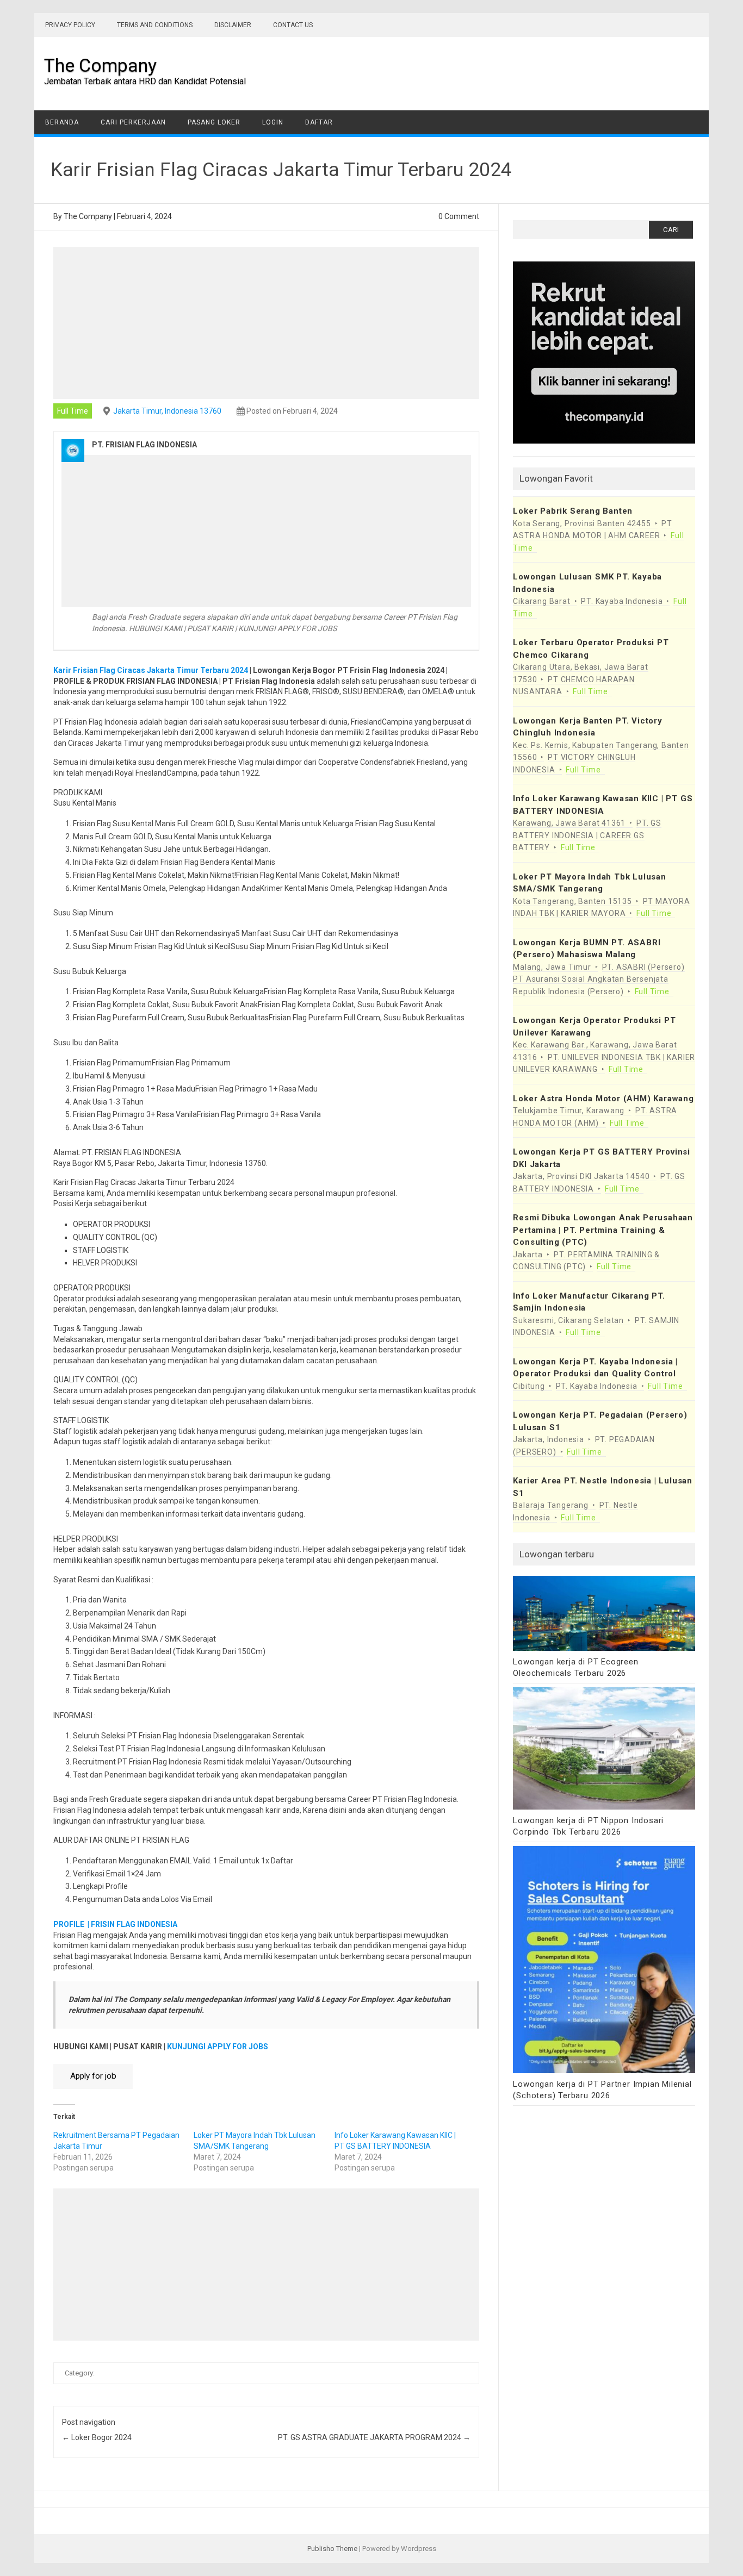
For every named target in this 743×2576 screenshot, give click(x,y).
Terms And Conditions (155, 25)
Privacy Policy (70, 25)
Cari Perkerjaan (133, 122)
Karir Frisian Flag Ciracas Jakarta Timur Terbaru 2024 (151, 670)
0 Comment (459, 216)
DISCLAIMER (233, 25)
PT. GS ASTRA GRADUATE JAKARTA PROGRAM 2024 (374, 2437)
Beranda (62, 122)
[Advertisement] (267, 323)
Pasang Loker (214, 122)
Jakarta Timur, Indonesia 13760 (167, 411)
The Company (100, 65)
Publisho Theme (332, 2549)
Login (273, 122)
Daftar (319, 122)
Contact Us (293, 25)
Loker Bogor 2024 (97, 2437)
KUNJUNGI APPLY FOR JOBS (218, 2047)
